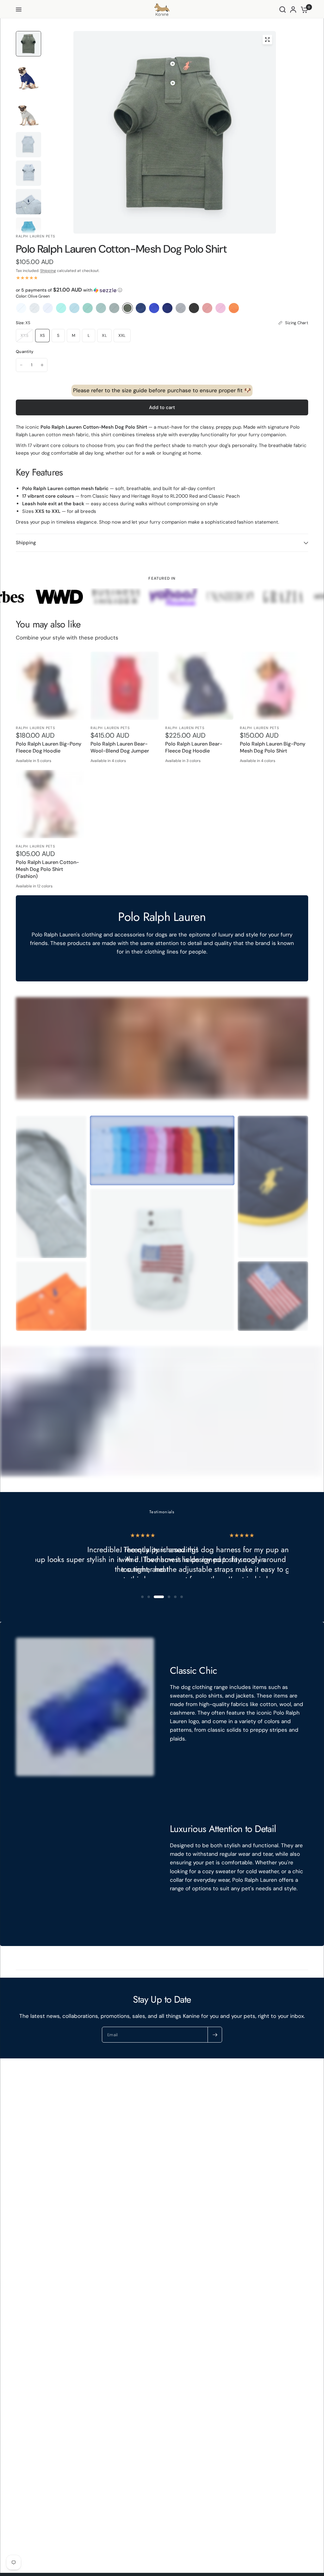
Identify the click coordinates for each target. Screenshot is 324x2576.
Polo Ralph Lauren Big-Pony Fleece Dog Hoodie (49, 747)
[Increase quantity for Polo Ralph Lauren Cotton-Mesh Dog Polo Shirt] (42, 365)
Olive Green (128, 308)
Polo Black (194, 308)
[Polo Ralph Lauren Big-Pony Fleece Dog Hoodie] (50, 686)
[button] (162, 290)
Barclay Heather (181, 308)
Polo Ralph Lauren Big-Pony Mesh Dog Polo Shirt (273, 747)
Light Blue (48, 308)
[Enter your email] (215, 2035)
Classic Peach (234, 308)
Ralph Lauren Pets (36, 728)
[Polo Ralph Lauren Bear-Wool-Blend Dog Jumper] (125, 686)
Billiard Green (88, 308)
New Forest (101, 308)
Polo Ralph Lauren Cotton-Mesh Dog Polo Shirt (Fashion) (48, 869)
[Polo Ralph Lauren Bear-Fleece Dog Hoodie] (199, 686)
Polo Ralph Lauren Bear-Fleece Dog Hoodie (194, 747)
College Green (114, 308)
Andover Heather (34, 308)
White (21, 308)
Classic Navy (141, 308)
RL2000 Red (207, 308)
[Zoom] (267, 40)
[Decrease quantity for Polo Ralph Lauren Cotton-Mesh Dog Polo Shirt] (21, 365)
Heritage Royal (154, 308)
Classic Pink (221, 308)
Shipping (48, 271)
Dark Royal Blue (167, 308)
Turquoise (61, 308)
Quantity (25, 352)
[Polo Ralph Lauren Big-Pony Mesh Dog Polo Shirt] (274, 686)
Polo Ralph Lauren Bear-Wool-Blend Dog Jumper (120, 747)
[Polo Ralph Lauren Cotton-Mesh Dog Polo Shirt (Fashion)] (50, 804)
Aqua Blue (74, 308)
